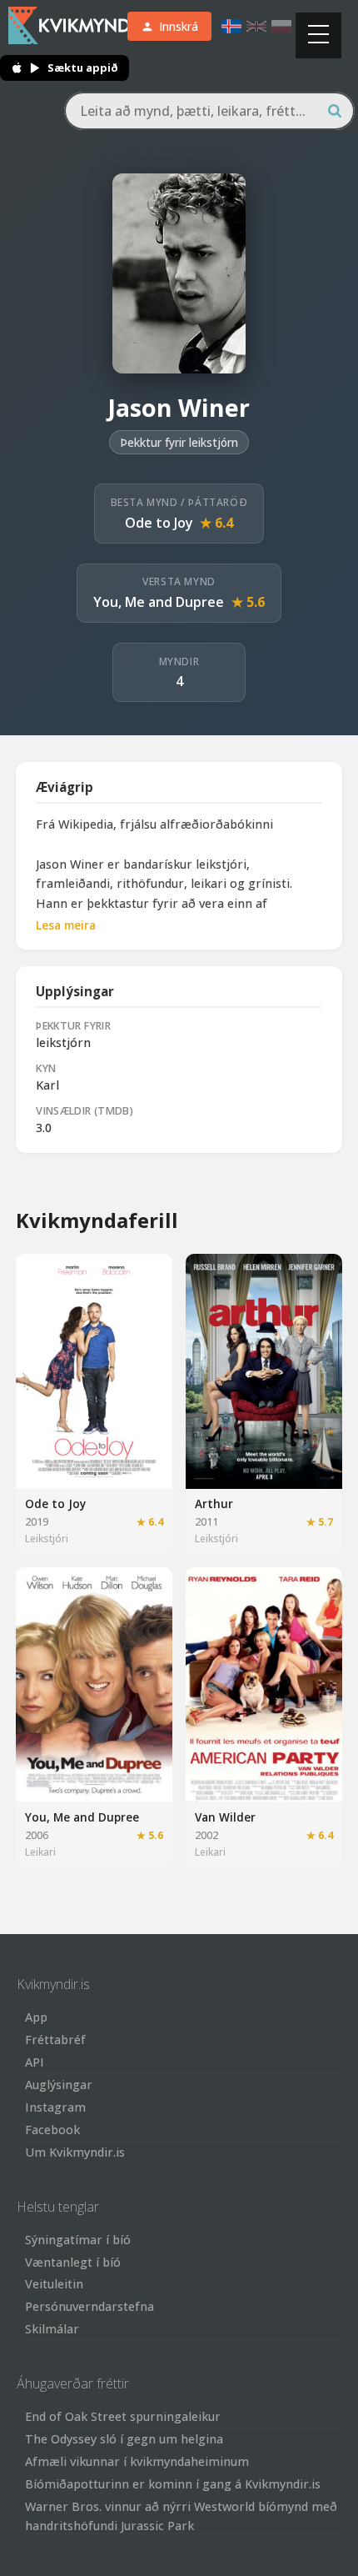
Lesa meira (66, 925)
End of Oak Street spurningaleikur (123, 2416)
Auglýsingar (59, 2085)
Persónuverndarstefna (89, 2306)
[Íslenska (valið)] (231, 26)
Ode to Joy (159, 523)
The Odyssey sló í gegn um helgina (124, 2439)
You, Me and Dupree (159, 602)
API (35, 2062)
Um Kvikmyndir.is (75, 2152)
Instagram (55, 2107)
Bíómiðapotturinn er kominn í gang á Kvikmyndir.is (173, 2484)
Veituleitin (54, 2284)
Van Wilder (225, 1817)
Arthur (214, 1504)
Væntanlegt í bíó (73, 2262)
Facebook (52, 2130)
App (36, 2017)
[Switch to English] (256, 26)
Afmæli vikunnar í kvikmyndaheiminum (137, 2461)
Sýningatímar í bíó (78, 2240)
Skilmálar (52, 2329)
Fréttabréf (55, 2040)
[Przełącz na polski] (281, 26)
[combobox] (209, 111)
